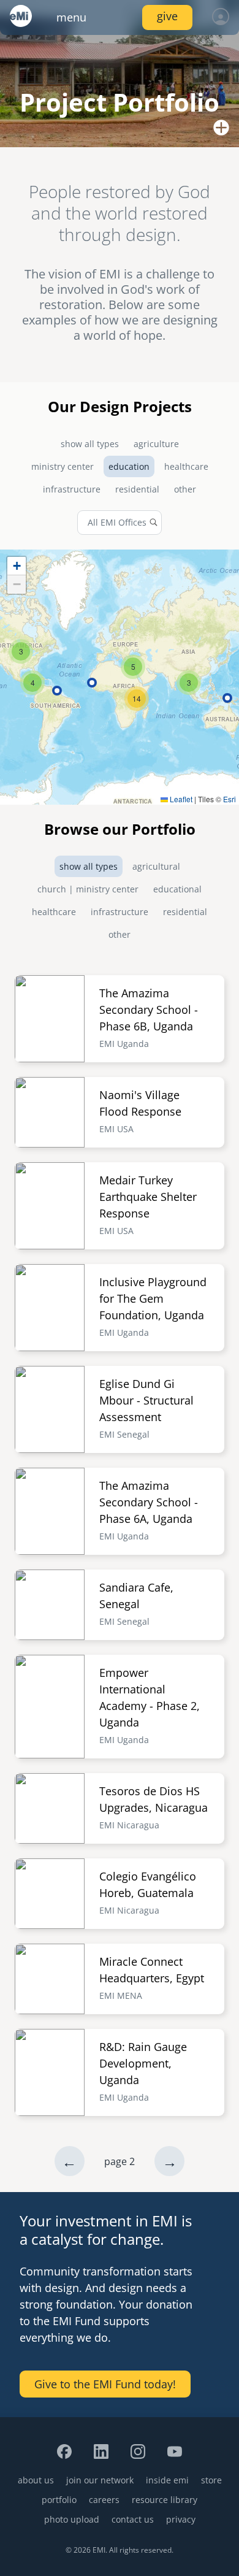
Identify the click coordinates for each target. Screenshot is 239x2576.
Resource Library (165, 2500)
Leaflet (180, 799)
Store (211, 2480)
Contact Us (133, 2519)
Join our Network (100, 2480)
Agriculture (156, 444)
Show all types (90, 444)
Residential (137, 489)
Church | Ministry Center (88, 889)
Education (129, 466)
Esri (230, 799)
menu (71, 17)
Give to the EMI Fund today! (105, 2384)
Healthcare (186, 466)
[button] (21, 651)
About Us (36, 2480)
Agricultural (156, 866)
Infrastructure (72, 489)
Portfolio (59, 2500)
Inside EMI (167, 2480)
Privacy (181, 2519)
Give (167, 16)
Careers (104, 2500)
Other (185, 489)
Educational (177, 889)
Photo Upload (72, 2519)
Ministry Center (63, 466)
